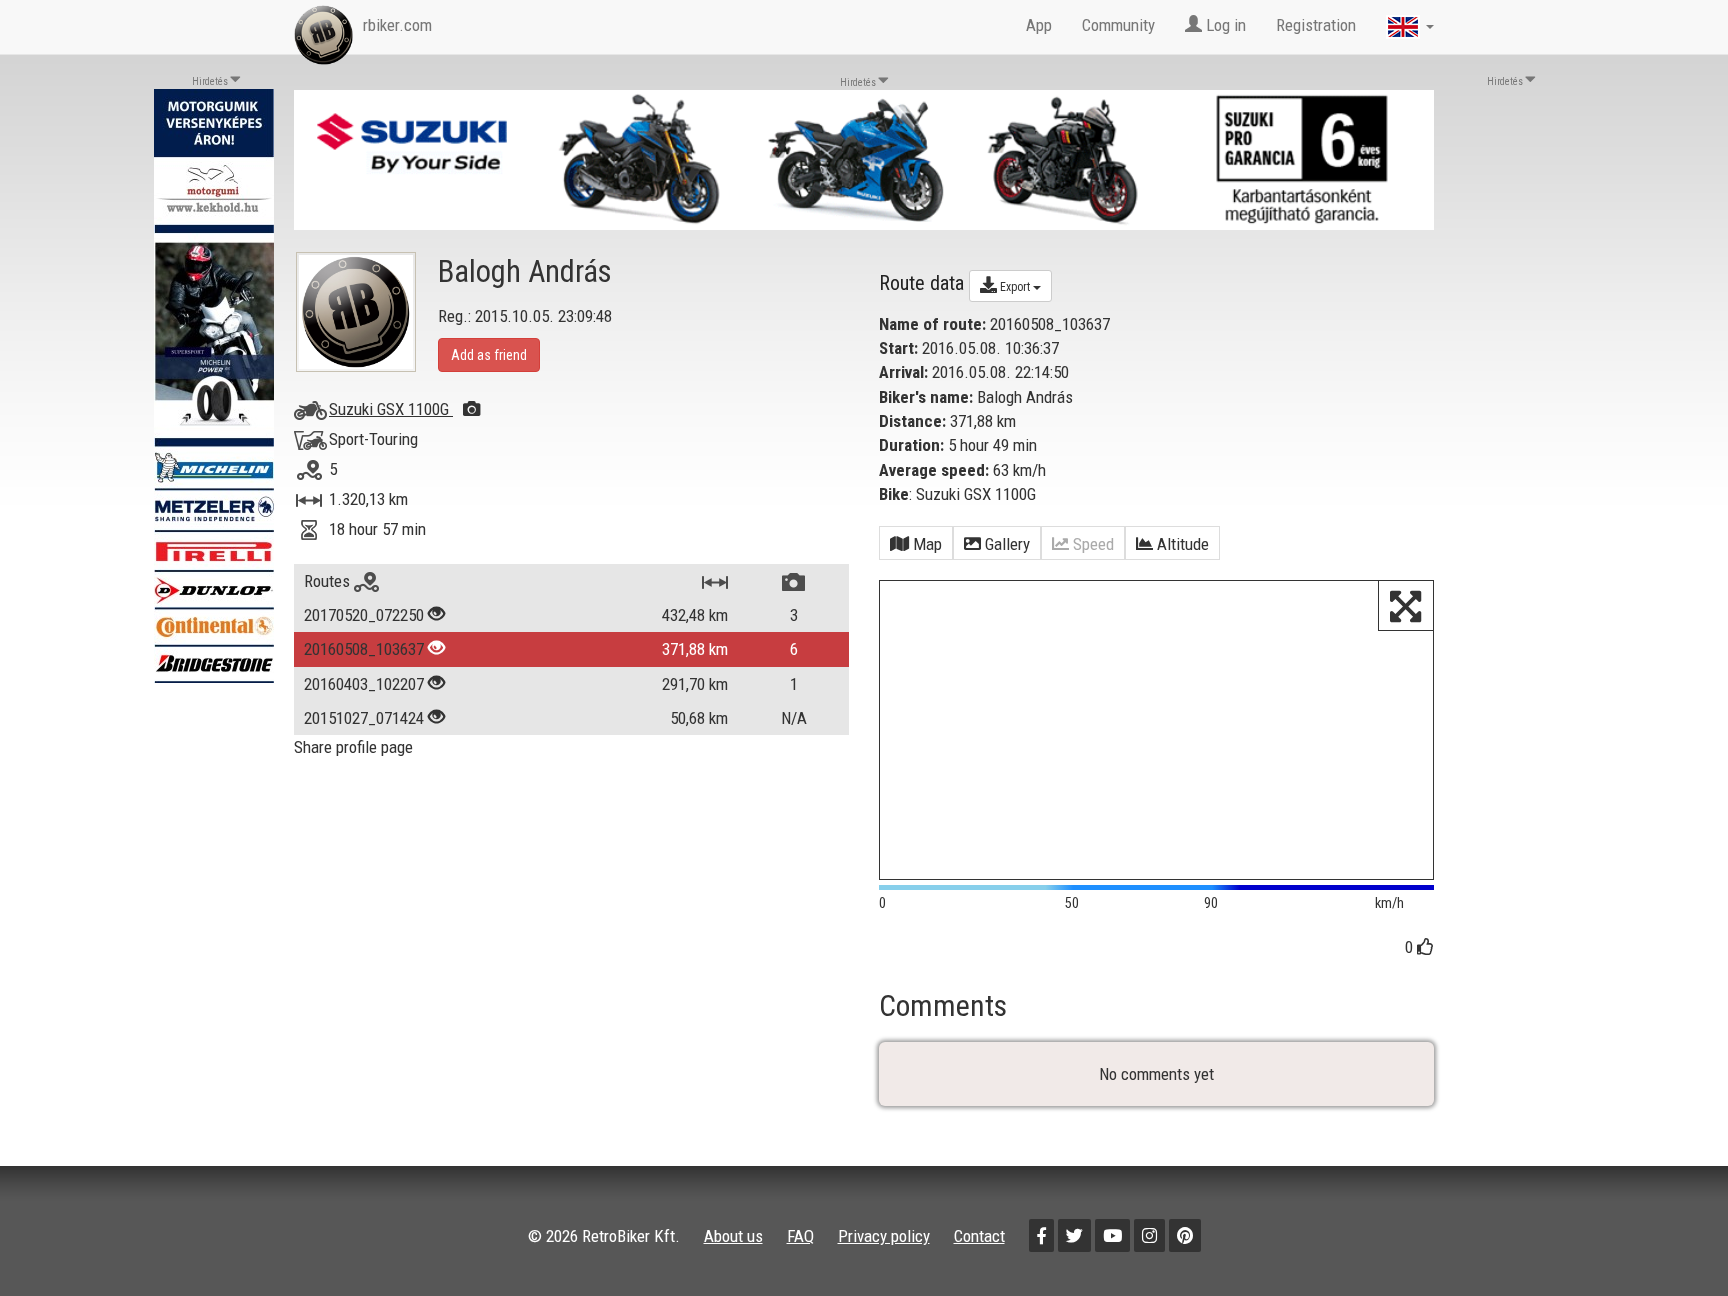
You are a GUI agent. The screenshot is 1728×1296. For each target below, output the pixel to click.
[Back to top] (1670, 1238)
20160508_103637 (364, 649)
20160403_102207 (364, 684)
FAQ (800, 1236)
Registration (1316, 25)
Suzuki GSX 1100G (391, 409)
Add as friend (489, 355)
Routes (329, 581)
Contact (979, 1236)
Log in (1224, 25)
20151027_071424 (364, 718)
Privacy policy (884, 1236)
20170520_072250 (364, 615)
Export (1015, 287)
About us (733, 1236)
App (1039, 25)
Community (1118, 25)
